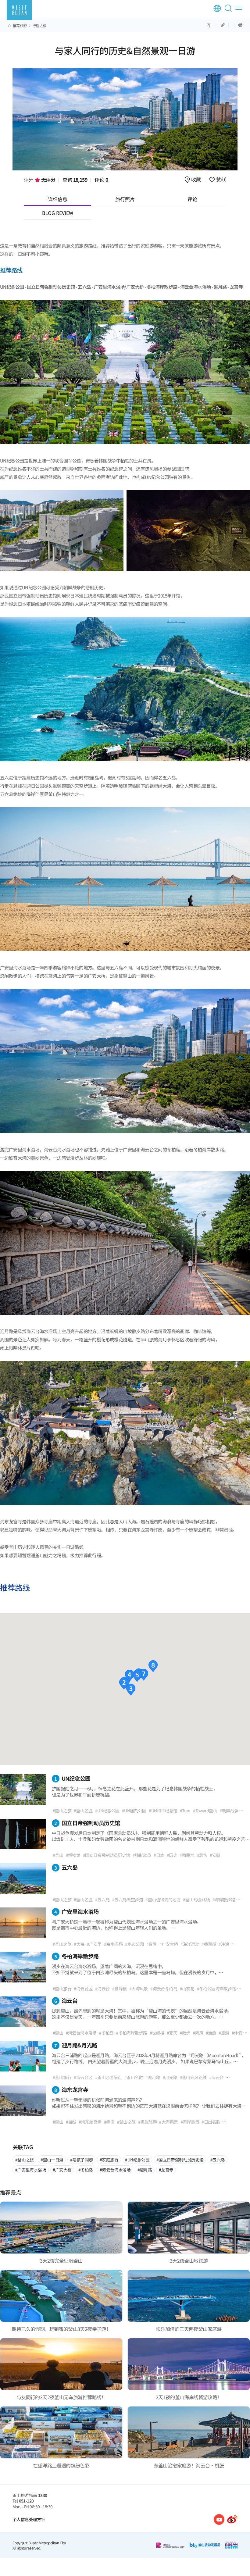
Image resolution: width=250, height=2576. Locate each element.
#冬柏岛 (86, 2170)
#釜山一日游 (52, 2160)
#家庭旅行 (109, 2160)
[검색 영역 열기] (229, 11)
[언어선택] (217, 8)
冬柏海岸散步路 (77, 1956)
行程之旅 (39, 26)
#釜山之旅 (25, 2160)
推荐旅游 (20, 26)
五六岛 (66, 1867)
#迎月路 (145, 2170)
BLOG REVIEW (58, 213)
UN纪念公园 (72, 1778)
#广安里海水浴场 (31, 2170)
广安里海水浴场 (77, 1911)
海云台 (66, 2000)
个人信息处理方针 (29, 2519)
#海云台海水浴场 (115, 2170)
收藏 (196, 180)
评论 (101, 180)
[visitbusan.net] (19, 10)
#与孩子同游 (81, 2160)
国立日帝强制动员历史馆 (87, 1823)
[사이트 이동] (219, 2519)
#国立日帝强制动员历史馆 (180, 2160)
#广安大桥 (62, 2170)
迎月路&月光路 (76, 2045)
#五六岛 (218, 2160)
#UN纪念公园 (137, 2160)
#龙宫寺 (166, 2170)
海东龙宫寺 (71, 2089)
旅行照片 (125, 199)
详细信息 (58, 199)
